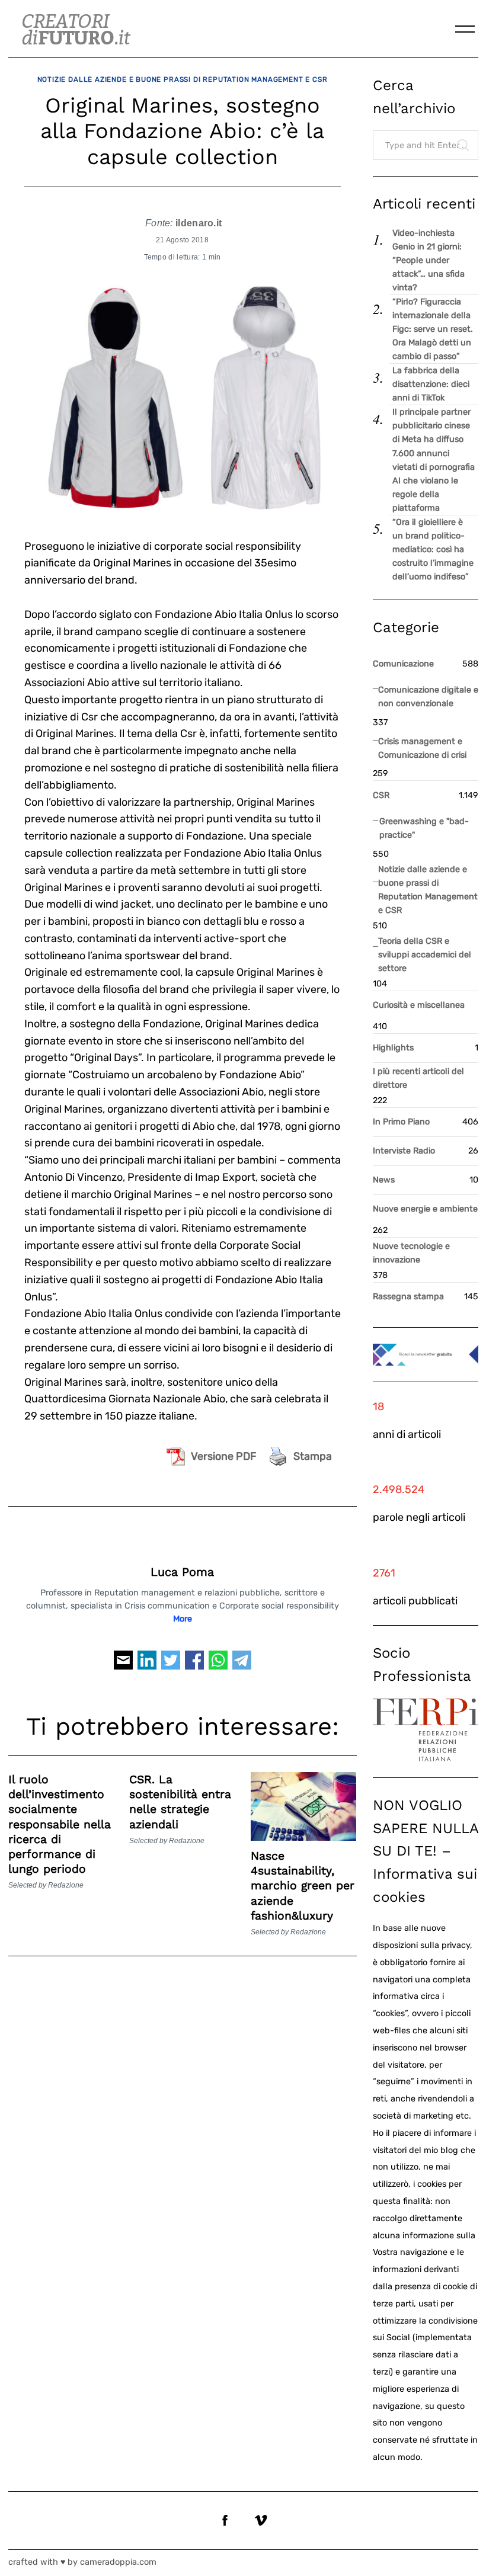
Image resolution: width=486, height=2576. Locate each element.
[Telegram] (242, 1665)
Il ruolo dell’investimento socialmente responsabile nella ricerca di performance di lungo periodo (60, 1824)
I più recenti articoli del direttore (418, 1078)
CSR (381, 795)
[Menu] (465, 29)
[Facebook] (194, 1665)
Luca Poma (182, 1572)
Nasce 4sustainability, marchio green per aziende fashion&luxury (303, 1886)
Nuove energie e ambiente (425, 1209)
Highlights (393, 1048)
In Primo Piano (401, 1122)
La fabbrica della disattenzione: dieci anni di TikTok (431, 384)
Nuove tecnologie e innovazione (411, 1253)
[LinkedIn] (147, 1665)
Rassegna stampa (408, 1297)
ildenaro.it (199, 223)
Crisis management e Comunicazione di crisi (422, 748)
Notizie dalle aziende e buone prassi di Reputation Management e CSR (183, 79)
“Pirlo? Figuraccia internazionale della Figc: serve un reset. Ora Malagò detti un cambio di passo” (433, 329)
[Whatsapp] (218, 1665)
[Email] (123, 1665)
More (183, 1619)
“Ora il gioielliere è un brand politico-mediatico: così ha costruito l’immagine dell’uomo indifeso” (433, 550)
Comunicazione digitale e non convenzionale (428, 697)
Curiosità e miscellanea (419, 1005)
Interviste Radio (404, 1151)
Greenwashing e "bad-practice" (424, 828)
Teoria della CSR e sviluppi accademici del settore (425, 955)
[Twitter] (171, 1665)
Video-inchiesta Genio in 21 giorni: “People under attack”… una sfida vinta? (429, 260)
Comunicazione (403, 664)
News (384, 1180)
